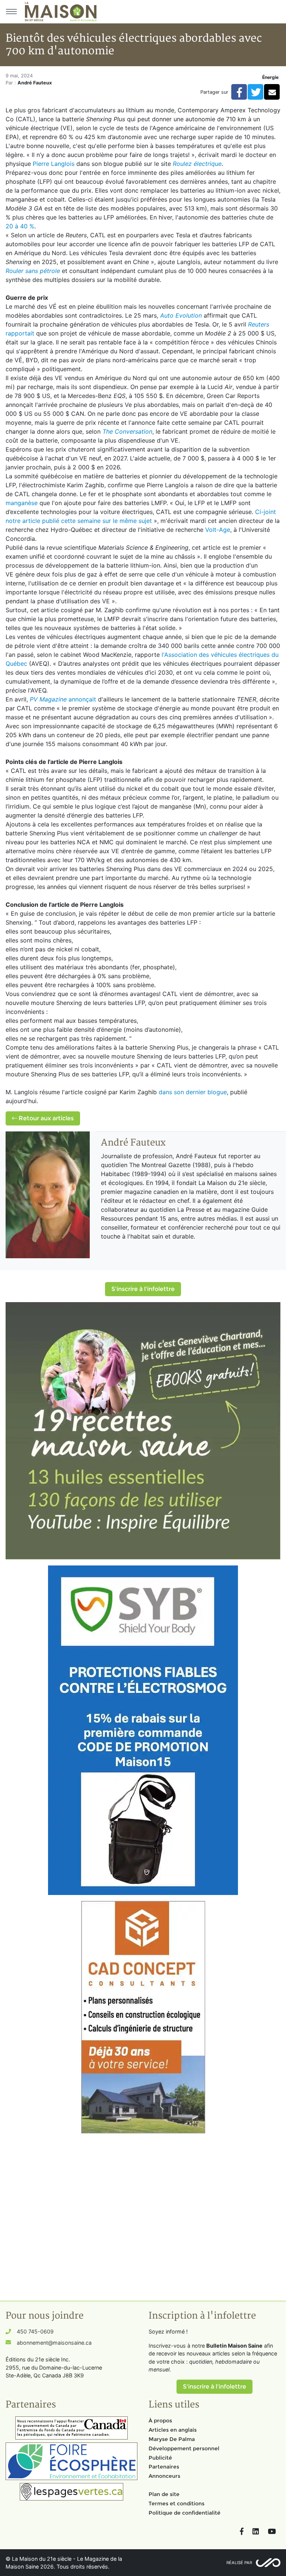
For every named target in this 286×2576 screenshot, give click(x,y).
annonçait (63, 699)
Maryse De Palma (172, 2439)
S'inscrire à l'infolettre (143, 1289)
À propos (160, 2421)
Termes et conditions (177, 2503)
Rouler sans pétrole (33, 271)
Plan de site (164, 2494)
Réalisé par (239, 2563)
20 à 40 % (20, 226)
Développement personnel (184, 2448)
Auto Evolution (181, 315)
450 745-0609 (35, 2331)
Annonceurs (164, 2476)
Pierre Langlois (54, 164)
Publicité (160, 2458)
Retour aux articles (45, 1118)
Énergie (270, 77)
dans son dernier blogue (193, 1092)
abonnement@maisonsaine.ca (54, 2343)
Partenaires (164, 2467)
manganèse (22, 503)
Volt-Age (218, 530)
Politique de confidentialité (185, 2513)
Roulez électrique (197, 164)
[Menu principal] (11, 12)
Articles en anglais (173, 2430)
